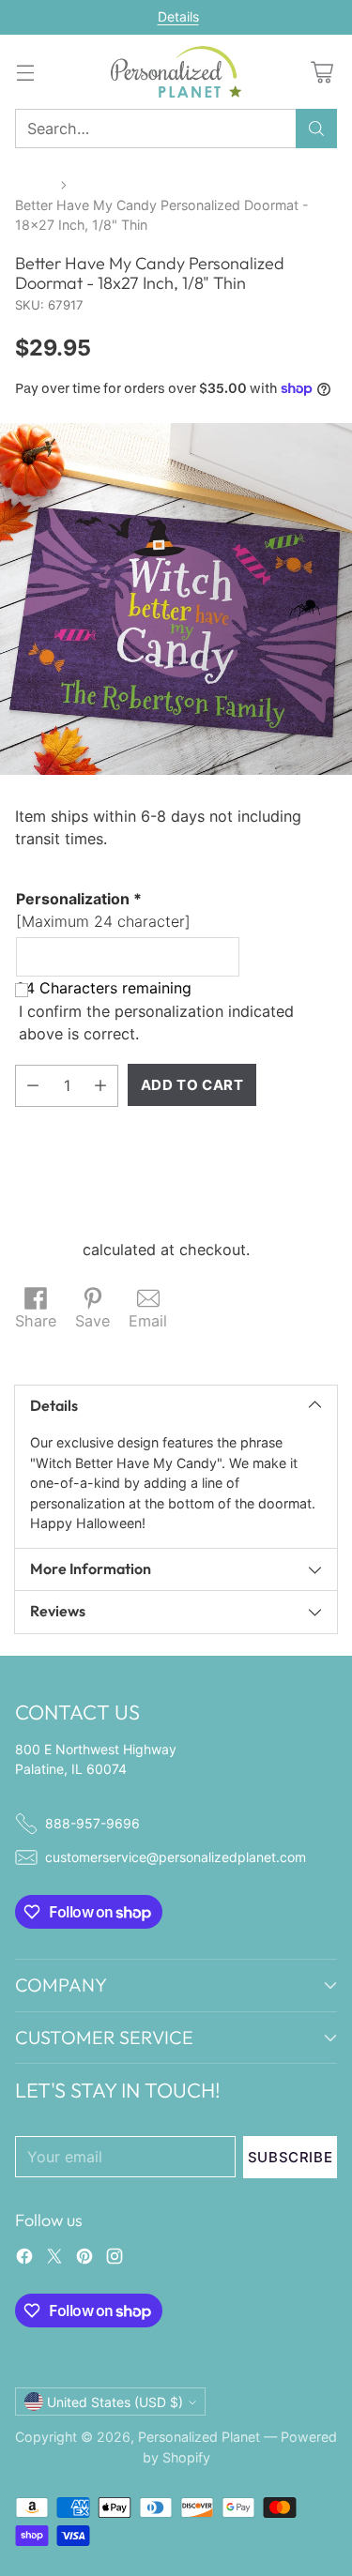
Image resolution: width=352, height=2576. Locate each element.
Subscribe (290, 2157)
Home (34, 184)
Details (178, 17)
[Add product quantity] (100, 1086)
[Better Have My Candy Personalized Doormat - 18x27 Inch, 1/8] (176, 599)
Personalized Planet (199, 2437)
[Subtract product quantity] (33, 1086)
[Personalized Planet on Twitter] (54, 2259)
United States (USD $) (115, 2402)
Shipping (46, 1250)
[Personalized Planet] (176, 72)
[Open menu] (25, 72)
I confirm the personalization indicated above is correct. (156, 1023)
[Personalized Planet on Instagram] (115, 2259)
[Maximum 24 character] (103, 910)
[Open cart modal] (321, 72)
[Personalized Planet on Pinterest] (84, 2259)
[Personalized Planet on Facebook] (24, 2259)
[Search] (316, 129)
